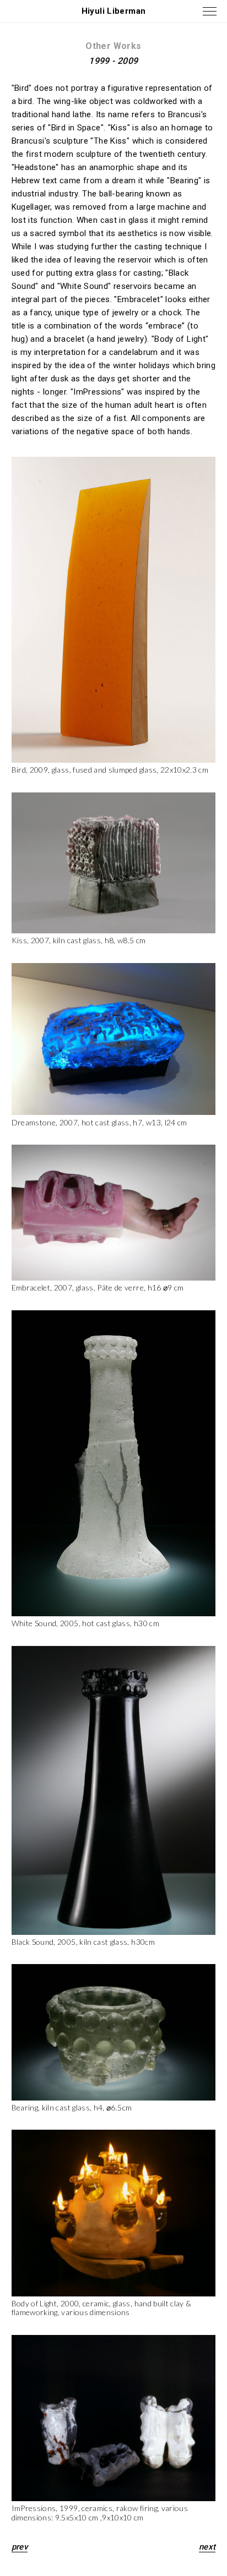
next (207, 2547)
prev (20, 2547)
